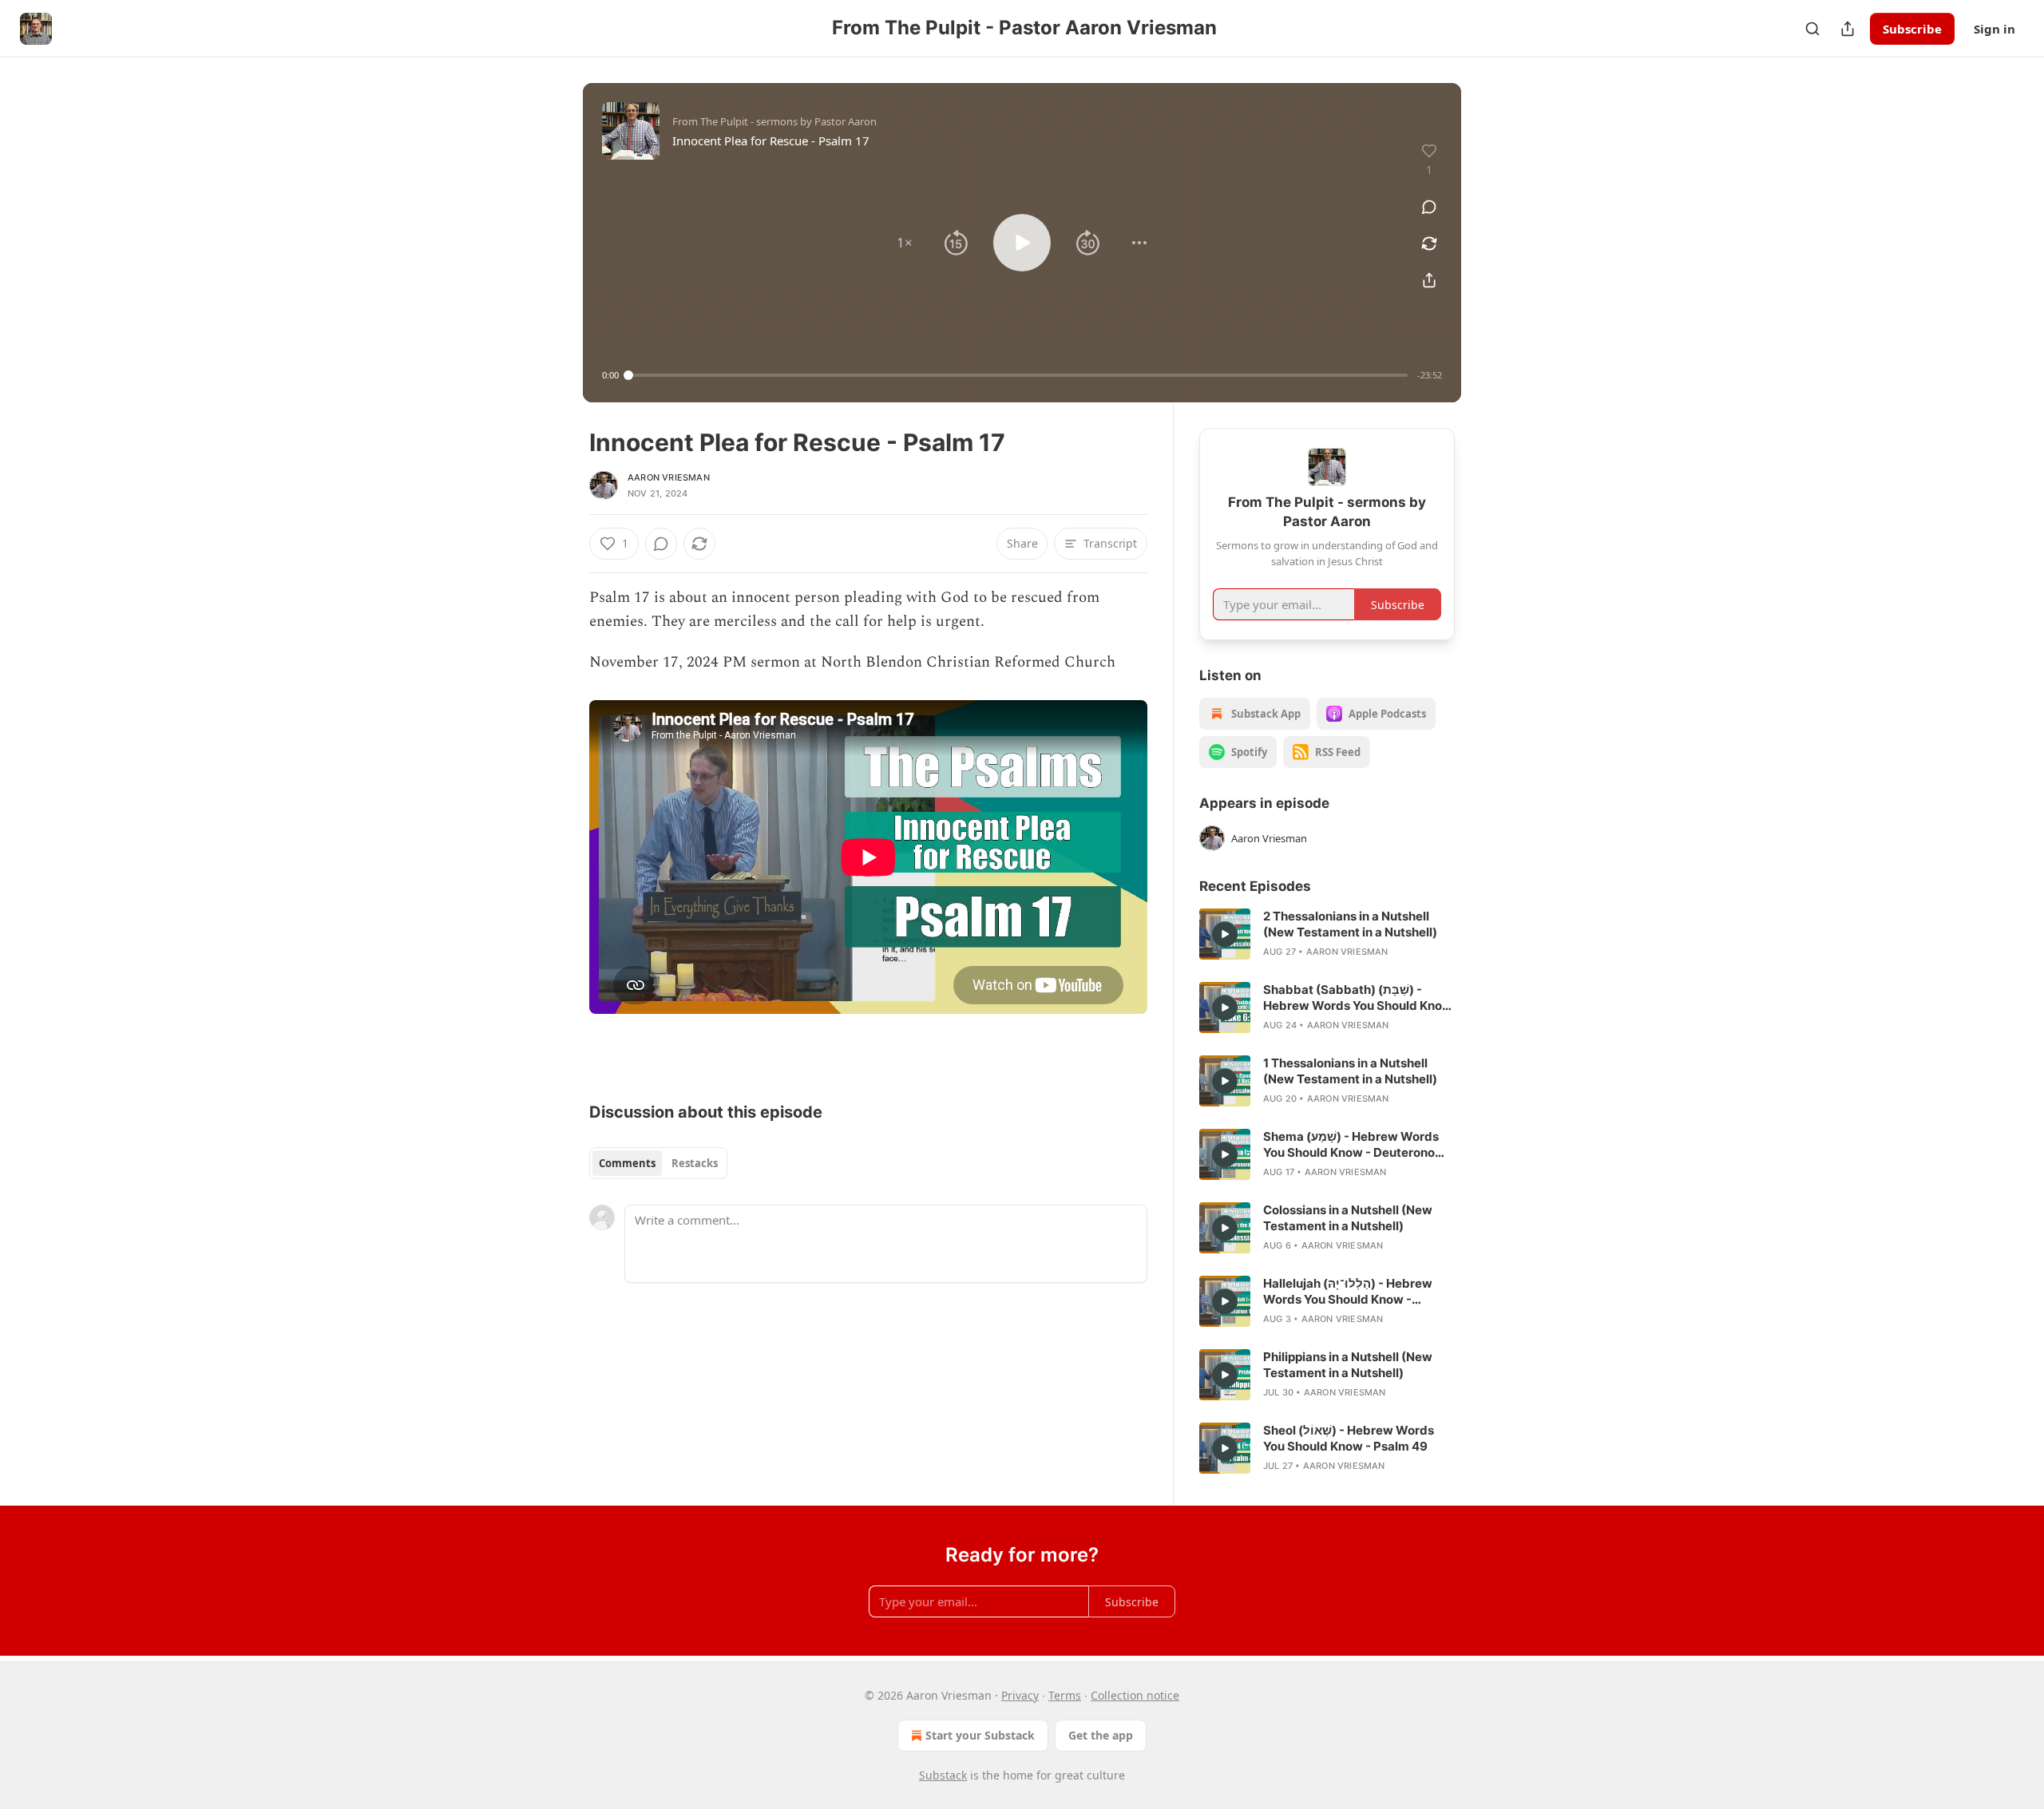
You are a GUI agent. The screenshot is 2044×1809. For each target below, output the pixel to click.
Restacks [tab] (695, 1163)
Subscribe (1912, 29)
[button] (905, 243)
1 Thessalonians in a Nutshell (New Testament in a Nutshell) (1350, 1071)
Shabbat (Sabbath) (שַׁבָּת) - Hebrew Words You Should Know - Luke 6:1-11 (1358, 998)
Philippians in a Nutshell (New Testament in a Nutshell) (1348, 1365)
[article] (1327, 934)
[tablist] (658, 1163)
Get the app (1101, 1735)
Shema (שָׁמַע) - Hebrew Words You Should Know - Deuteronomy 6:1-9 (1358, 1145)
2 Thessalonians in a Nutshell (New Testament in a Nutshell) (1350, 924)
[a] (1225, 934)
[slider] (1018, 375)
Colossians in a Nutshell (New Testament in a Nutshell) (1348, 1218)
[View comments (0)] (1429, 207)
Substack (943, 1775)
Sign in (1994, 29)
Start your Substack (980, 1735)
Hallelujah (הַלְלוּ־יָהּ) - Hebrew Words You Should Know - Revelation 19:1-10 (1348, 1292)
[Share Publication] (1848, 29)
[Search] (1812, 29)
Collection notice (1135, 1695)
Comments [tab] (627, 1163)
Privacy (1020, 1695)
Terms (1065, 1695)
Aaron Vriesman (669, 477)
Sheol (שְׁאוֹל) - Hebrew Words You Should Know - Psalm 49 (1349, 1438)
